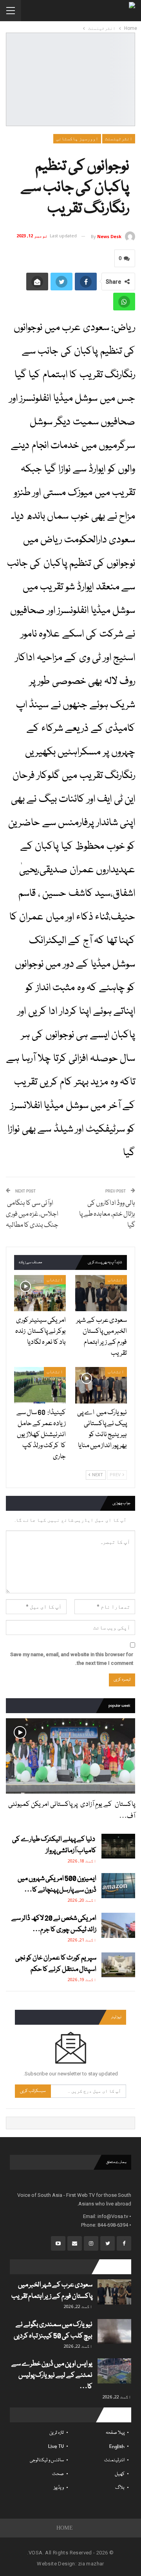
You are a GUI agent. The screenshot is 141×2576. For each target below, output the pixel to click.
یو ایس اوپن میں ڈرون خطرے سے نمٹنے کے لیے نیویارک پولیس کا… (52, 2375)
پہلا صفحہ (115, 2433)
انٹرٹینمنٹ (119, 139)
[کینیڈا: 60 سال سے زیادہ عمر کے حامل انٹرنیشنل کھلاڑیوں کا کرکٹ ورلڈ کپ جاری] (40, 1385)
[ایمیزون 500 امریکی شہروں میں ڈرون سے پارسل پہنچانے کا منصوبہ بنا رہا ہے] (118, 1886)
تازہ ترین (57, 2433)
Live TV (56, 2447)
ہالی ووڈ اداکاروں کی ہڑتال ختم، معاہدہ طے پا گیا (107, 1214)
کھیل (120, 2474)
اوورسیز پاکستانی (77, 139)
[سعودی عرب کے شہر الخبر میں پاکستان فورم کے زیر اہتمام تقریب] (101, 1293)
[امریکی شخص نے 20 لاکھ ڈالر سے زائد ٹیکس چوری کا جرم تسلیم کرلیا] (118, 1925)
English (117, 2447)
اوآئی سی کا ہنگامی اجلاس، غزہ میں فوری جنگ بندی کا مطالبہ (32, 1214)
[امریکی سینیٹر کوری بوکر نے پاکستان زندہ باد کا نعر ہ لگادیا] (40, 1293)
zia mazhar (91, 2564)
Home (65, 2528)
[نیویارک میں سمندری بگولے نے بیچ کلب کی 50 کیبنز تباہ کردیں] (114, 2332)
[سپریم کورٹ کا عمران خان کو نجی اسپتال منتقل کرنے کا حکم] (118, 1965)
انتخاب (116, 1280)
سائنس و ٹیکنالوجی (47, 2460)
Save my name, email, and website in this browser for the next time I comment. (72, 1659)
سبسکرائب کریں (33, 2091)
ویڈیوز (59, 2488)
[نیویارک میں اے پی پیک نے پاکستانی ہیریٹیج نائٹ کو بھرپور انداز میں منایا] (101, 1385)
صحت (58, 2474)
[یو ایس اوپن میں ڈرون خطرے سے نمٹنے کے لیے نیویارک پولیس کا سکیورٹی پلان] (114, 2371)
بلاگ (120, 2488)
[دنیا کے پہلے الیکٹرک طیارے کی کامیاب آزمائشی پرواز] (118, 1846)
